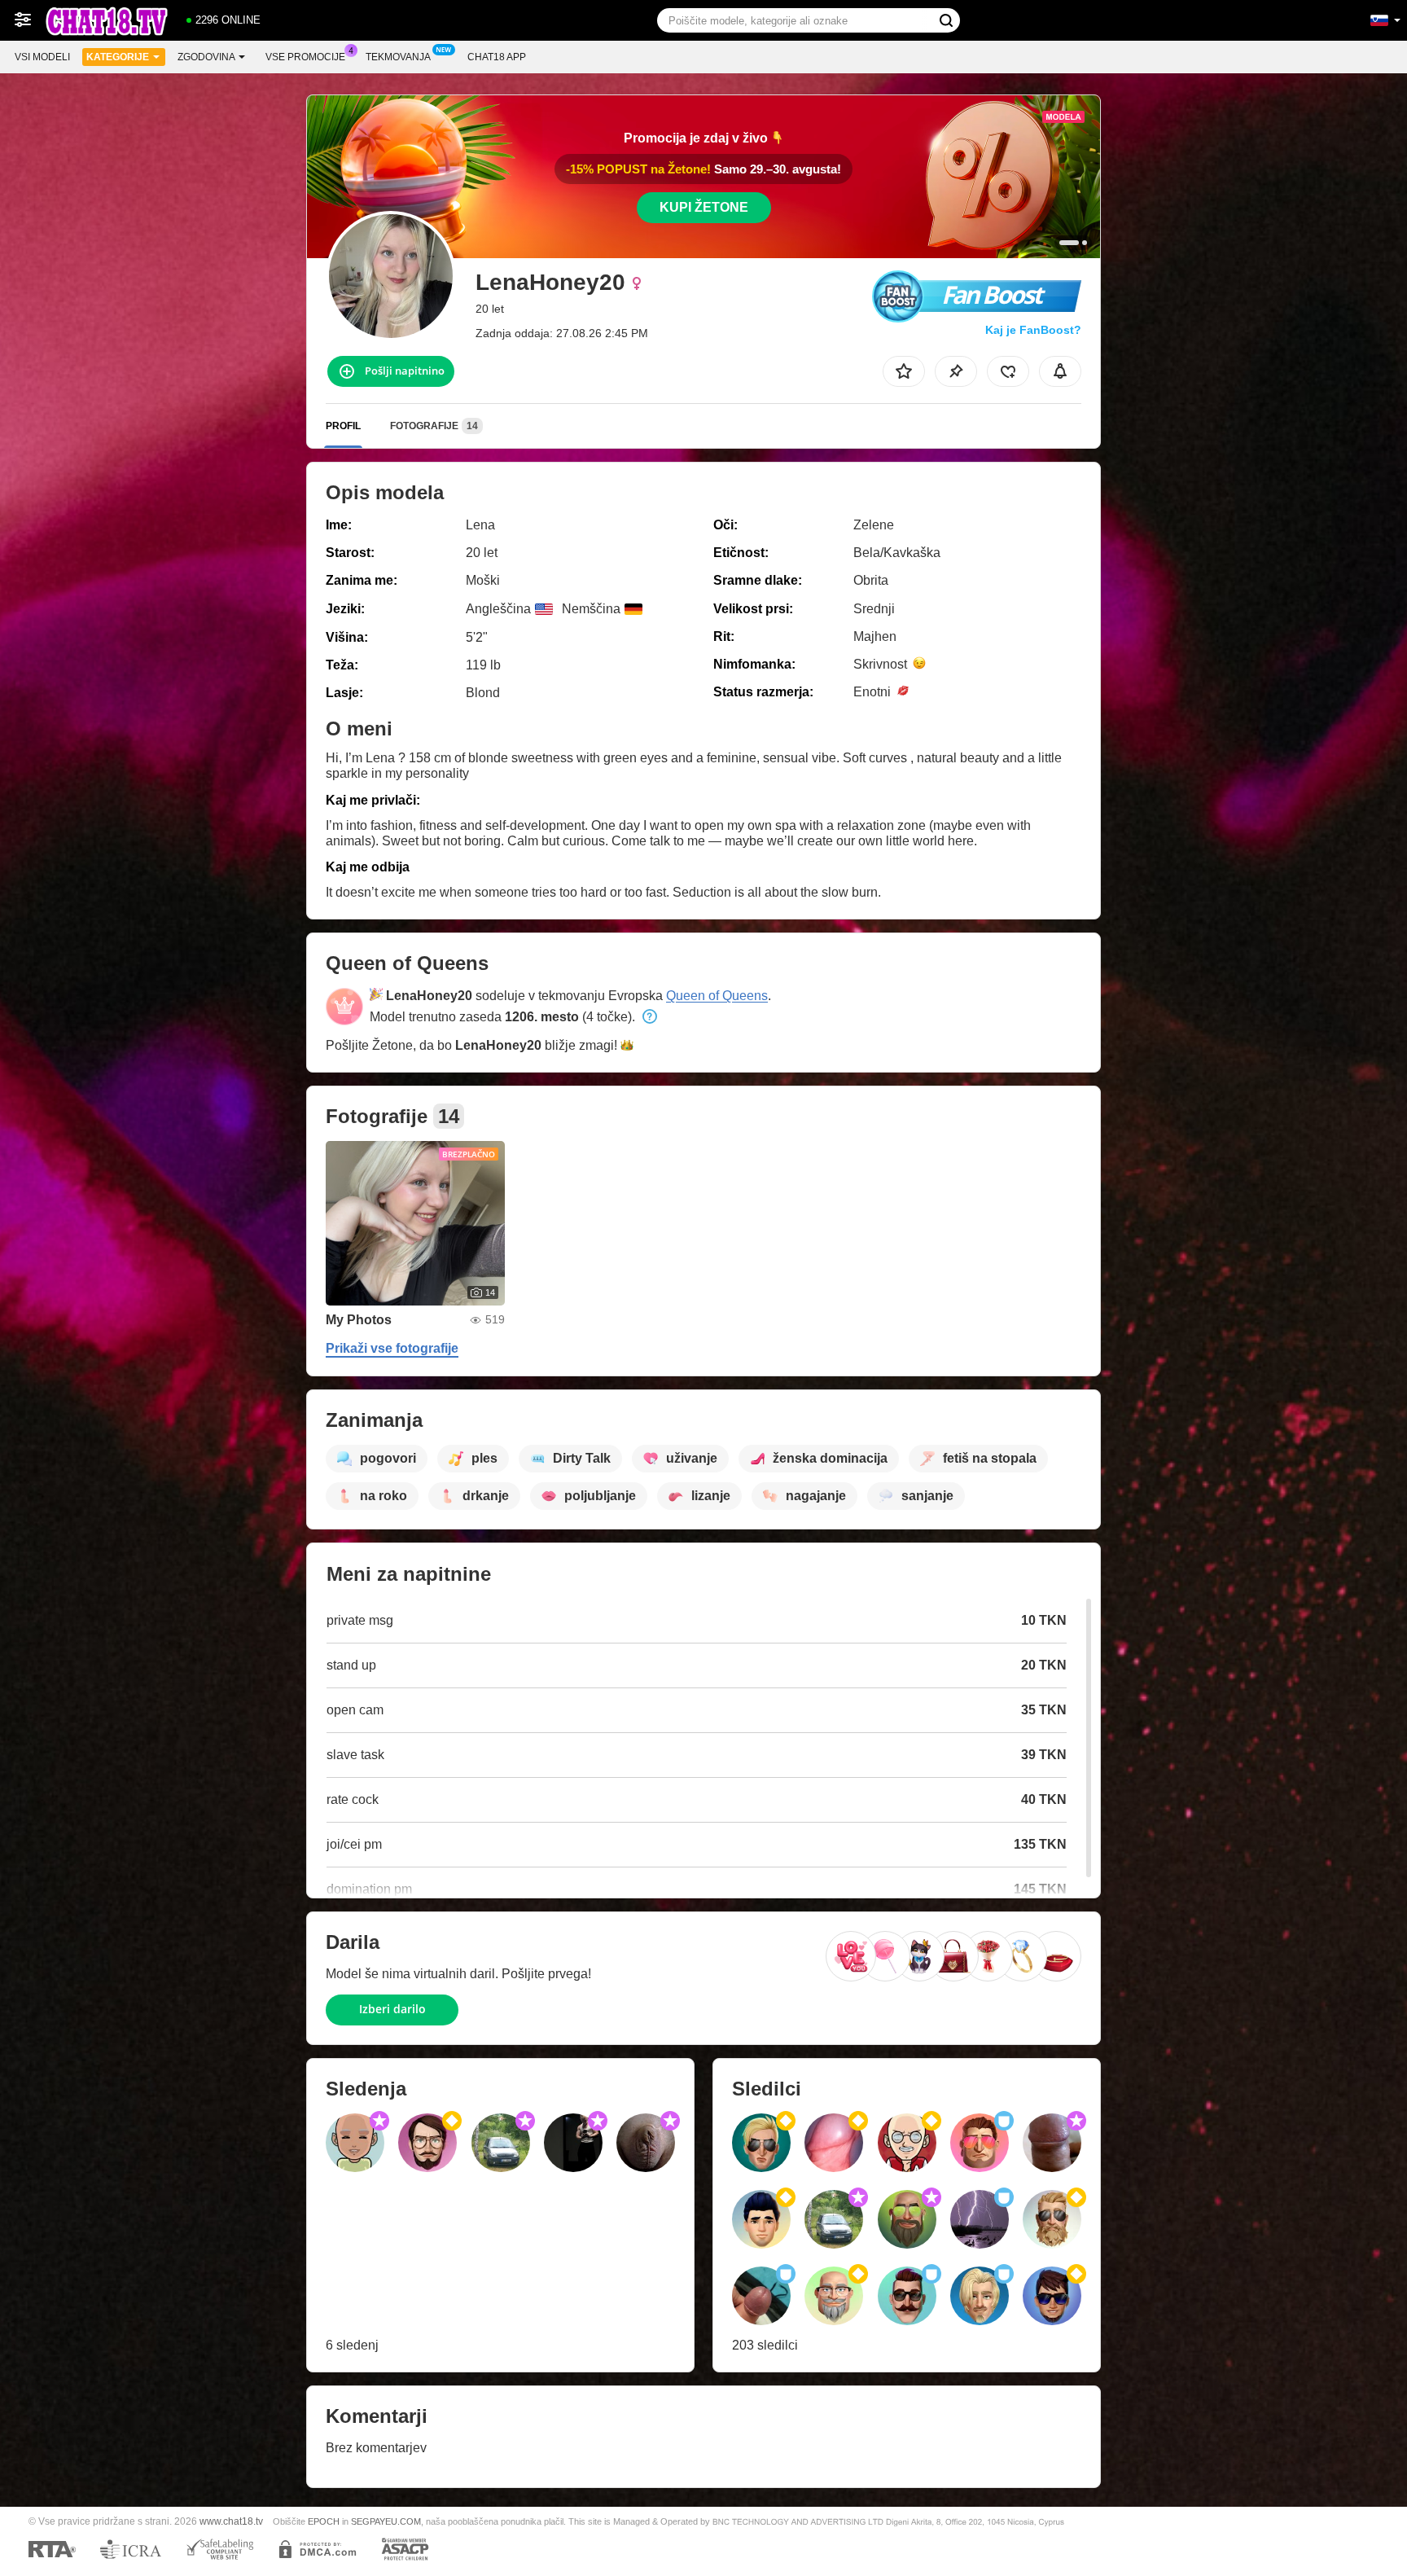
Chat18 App (497, 57)
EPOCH (324, 2521)
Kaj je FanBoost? (1033, 330)
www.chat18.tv (231, 2521)
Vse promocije (305, 57)
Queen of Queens (717, 996)
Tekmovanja (398, 57)
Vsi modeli (42, 57)
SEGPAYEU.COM (386, 2521)
